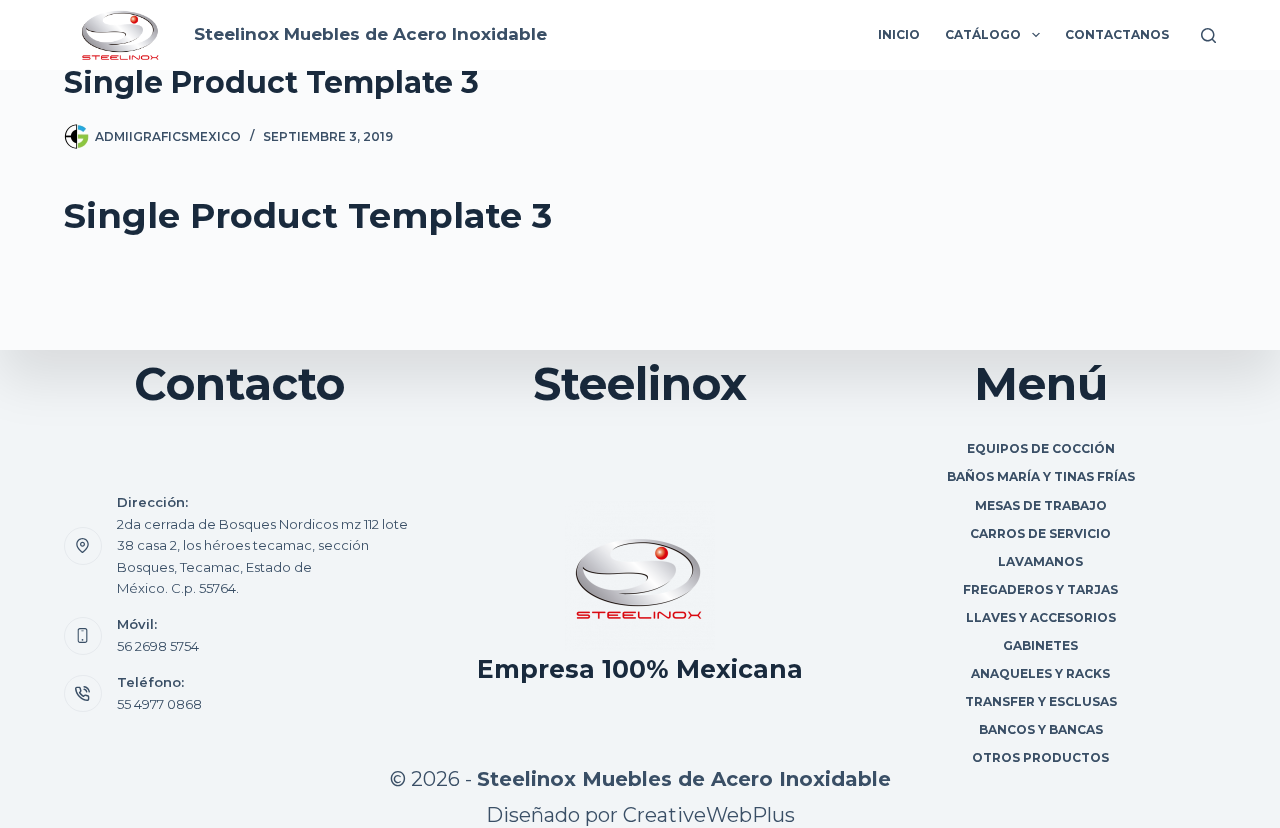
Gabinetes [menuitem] (1040, 645)
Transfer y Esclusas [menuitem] (1041, 701)
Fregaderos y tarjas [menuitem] (1040, 589)
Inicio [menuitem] (899, 34)
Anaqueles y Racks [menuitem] (1040, 673)
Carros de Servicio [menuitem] (1040, 533)
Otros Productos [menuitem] (1040, 757)
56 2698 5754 (158, 646)
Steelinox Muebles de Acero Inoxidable (370, 34)
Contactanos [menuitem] (1117, 34)
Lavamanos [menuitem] (1040, 561)
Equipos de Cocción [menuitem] (1041, 448)
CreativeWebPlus (709, 815)
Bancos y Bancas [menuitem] (1041, 729)
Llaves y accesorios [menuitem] (1041, 617)
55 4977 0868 (159, 704)
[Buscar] (1208, 35)
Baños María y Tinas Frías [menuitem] (1041, 476)
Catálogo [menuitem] (983, 34)
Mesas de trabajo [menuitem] (1041, 505)
